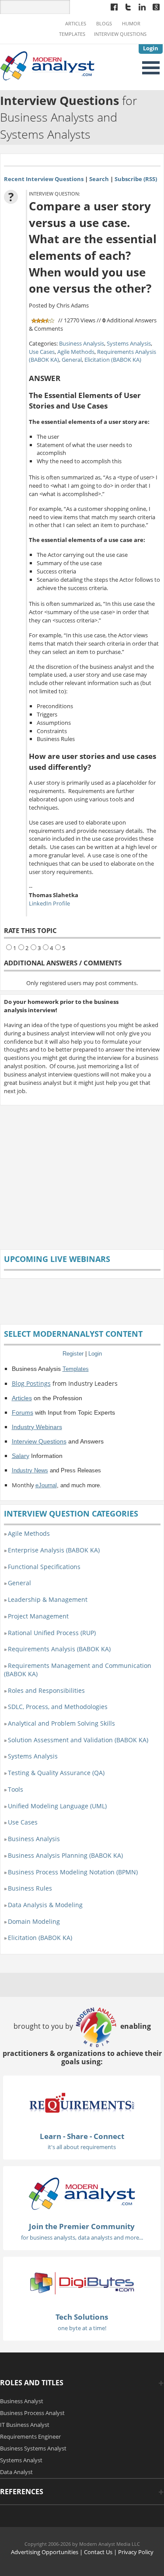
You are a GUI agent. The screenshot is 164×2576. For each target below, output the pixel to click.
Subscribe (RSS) (136, 179)
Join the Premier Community (82, 2226)
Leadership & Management (48, 1599)
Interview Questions (120, 34)
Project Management (38, 1616)
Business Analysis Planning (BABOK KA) (65, 1855)
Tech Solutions (82, 2317)
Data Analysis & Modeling (45, 1905)
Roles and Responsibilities (46, 1690)
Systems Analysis (129, 343)
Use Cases (42, 352)
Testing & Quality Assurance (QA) (56, 1773)
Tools (16, 1789)
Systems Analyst (21, 2460)
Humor (131, 24)
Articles (76, 24)
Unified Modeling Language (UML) (57, 1806)
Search (99, 179)
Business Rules (30, 1888)
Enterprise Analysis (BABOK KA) (54, 1550)
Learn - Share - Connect (82, 2136)
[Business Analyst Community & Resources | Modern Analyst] (48, 65)
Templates (72, 34)
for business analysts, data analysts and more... (82, 2237)
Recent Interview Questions (44, 179)
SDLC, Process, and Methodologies (58, 1707)
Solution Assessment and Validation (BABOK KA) (78, 1740)
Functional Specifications (44, 1567)
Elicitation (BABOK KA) (113, 360)
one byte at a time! (82, 2328)
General (72, 360)
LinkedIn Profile (49, 903)
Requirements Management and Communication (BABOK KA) (78, 1670)
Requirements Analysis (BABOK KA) (59, 1649)
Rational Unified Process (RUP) (52, 1633)
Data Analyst (16, 2472)
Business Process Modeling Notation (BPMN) (73, 1872)
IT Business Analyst (25, 2425)
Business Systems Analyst (33, 2448)
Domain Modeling (34, 1921)
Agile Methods (76, 352)
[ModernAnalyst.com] (82, 2193)
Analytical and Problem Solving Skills (61, 1723)
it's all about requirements (82, 2147)
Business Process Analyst (32, 2413)
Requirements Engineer (30, 2436)
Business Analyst (22, 2401)
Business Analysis (82, 343)
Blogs (104, 24)
